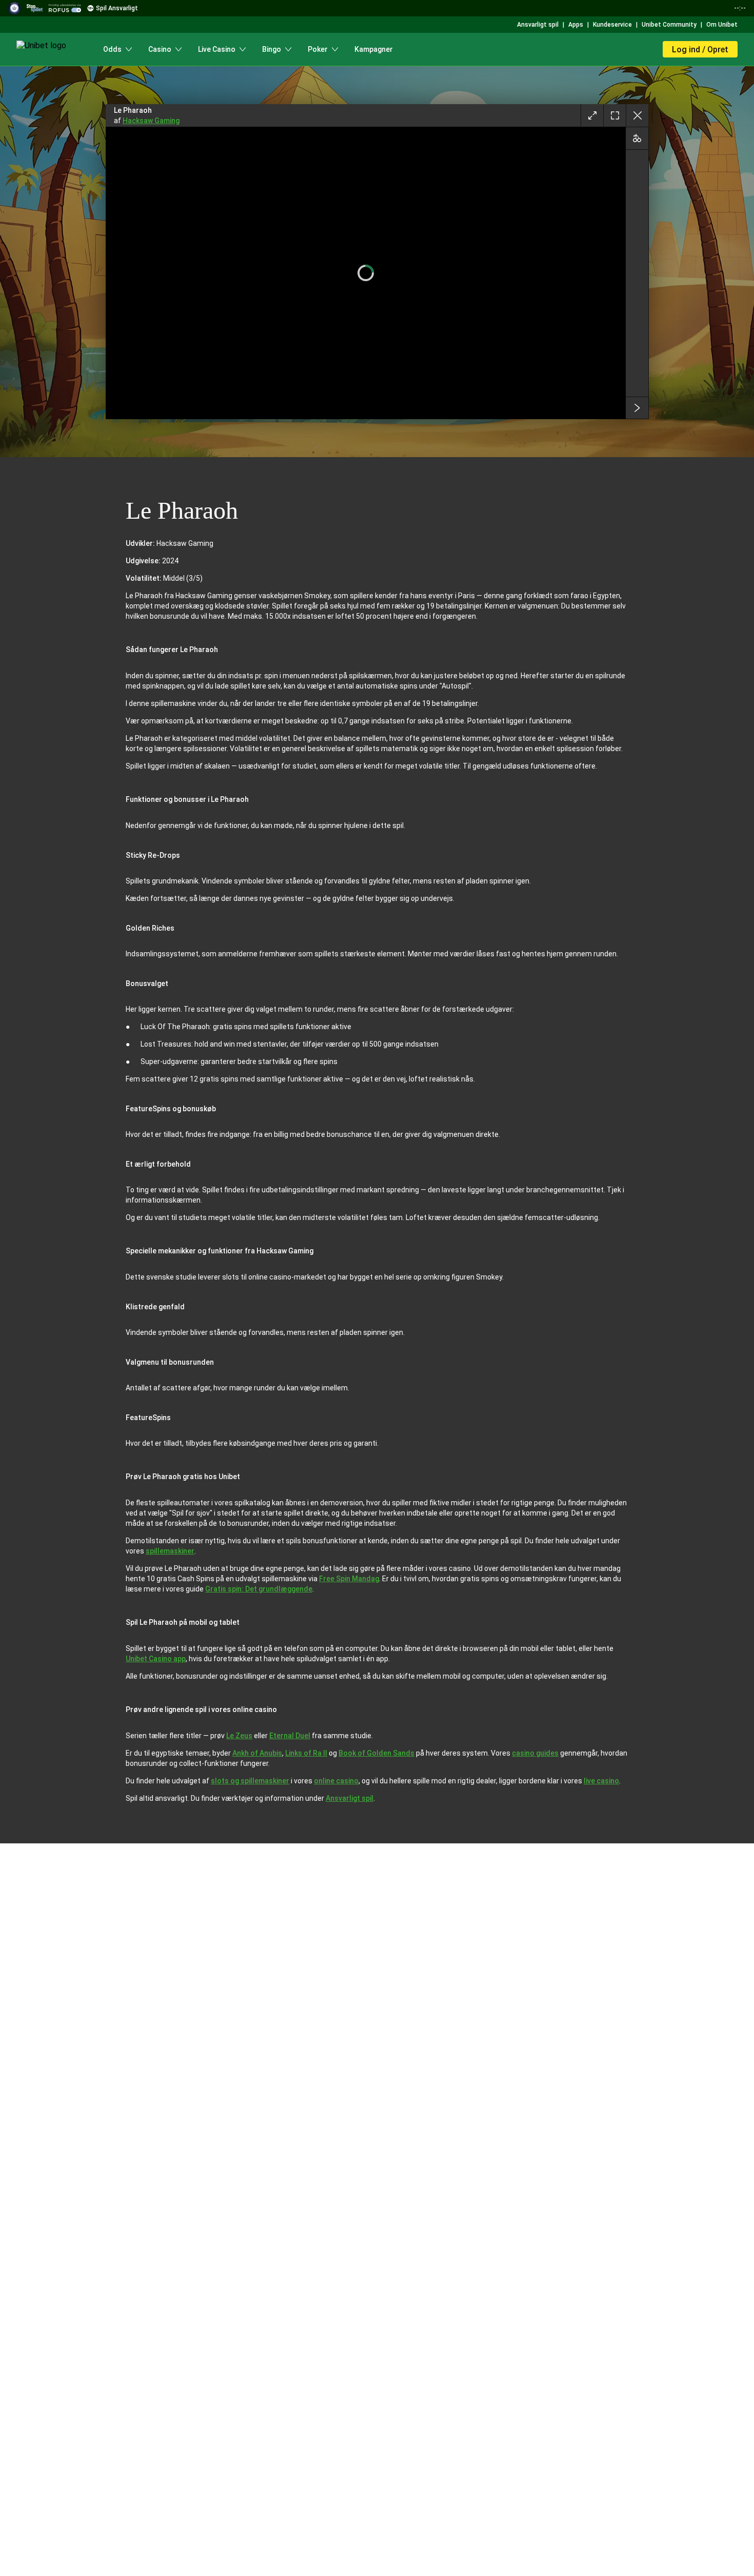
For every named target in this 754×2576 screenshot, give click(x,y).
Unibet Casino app (156, 1659)
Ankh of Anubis (257, 1753)
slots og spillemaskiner (250, 1781)
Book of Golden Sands (376, 1753)
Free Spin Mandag (349, 1579)
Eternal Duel (290, 1736)
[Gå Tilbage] (637, 115)
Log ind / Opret (700, 50)
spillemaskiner (170, 1551)
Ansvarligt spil (350, 1798)
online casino (336, 1781)
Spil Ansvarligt (117, 8)
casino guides (535, 1753)
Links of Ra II (306, 1753)
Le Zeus (239, 1736)
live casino (601, 1781)
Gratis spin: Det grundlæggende (259, 1589)
